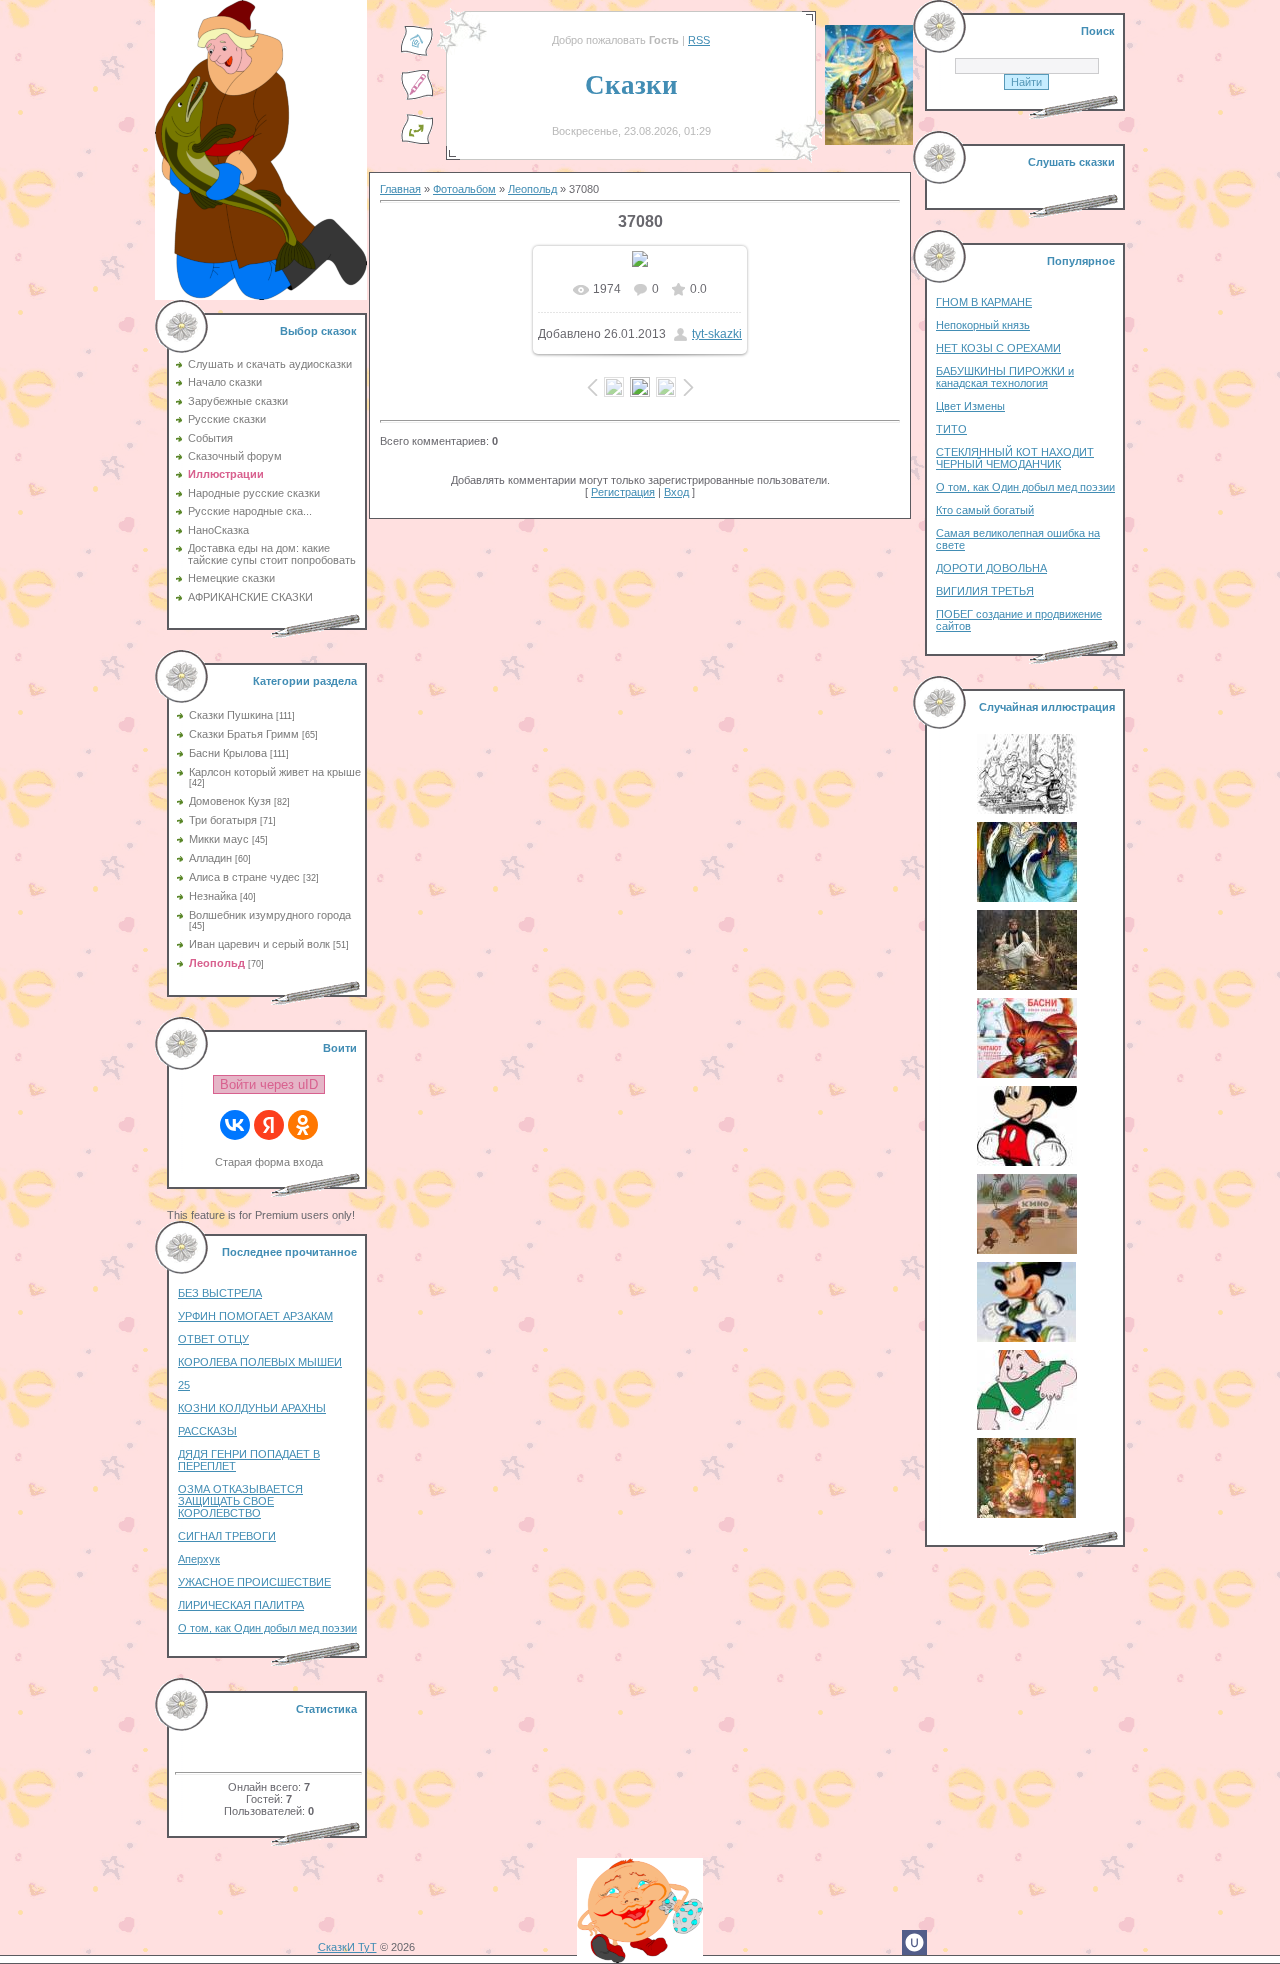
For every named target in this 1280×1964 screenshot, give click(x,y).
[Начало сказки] (417, 53)
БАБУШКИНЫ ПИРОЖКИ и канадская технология (1005, 377)
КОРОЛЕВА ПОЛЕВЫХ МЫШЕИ (260, 1362)
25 (184, 1385)
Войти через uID (269, 1084)
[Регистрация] (417, 97)
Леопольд (217, 963)
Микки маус (219, 839)
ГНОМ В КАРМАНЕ (984, 302)
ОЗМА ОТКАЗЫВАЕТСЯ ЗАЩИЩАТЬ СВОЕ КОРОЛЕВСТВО (240, 1501)
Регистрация (623, 492)
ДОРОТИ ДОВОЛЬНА (991, 568)
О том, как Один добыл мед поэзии (267, 1628)
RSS (699, 40)
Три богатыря (223, 820)
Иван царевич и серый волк (259, 944)
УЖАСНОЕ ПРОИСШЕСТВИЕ (254, 1582)
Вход (676, 492)
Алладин (210, 858)
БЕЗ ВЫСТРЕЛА (220, 1293)
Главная (400, 189)
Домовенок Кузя (230, 801)
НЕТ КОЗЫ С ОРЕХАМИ (998, 348)
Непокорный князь (983, 325)
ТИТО (951, 429)
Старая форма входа (269, 1162)
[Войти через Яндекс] (269, 1125)
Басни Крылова (228, 753)
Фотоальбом (464, 189)
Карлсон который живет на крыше (275, 772)
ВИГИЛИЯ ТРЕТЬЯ (985, 591)
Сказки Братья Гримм (244, 734)
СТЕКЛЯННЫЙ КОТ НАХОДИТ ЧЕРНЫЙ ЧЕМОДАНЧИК (1015, 458)
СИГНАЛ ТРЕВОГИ (227, 1536)
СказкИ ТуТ (347, 1947)
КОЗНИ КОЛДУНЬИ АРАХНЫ (252, 1408)
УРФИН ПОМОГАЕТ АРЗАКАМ (255, 1316)
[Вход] (417, 141)
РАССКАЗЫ (207, 1431)
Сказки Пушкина (231, 715)
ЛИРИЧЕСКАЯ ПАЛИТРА (241, 1605)
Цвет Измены (970, 406)
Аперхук (199, 1559)
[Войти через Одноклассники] (303, 1125)
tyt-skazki (717, 334)
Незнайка (213, 896)
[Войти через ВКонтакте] (235, 1125)
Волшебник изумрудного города (270, 915)
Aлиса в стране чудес (244, 877)
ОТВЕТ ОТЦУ (213, 1339)
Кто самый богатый (985, 510)
